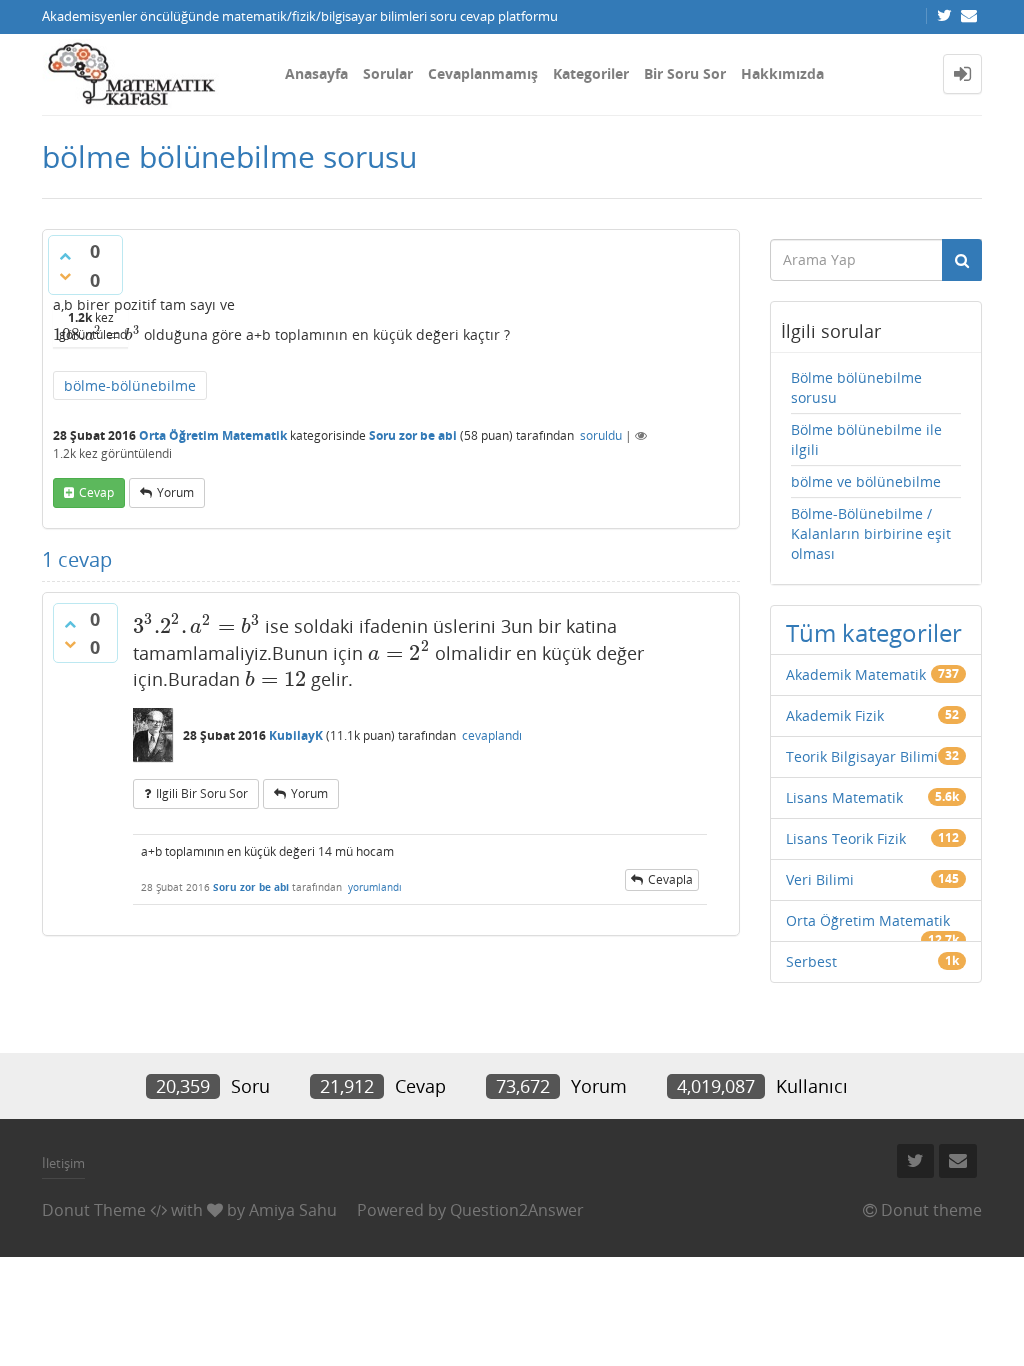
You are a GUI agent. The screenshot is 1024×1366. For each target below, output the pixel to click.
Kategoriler (591, 73)
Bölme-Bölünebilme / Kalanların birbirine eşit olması (871, 533)
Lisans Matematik (844, 797)
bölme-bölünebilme (130, 385)
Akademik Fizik (835, 715)
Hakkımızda (782, 73)
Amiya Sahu (293, 1210)
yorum (175, 492)
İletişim (63, 1163)
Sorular (388, 73)
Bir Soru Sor (685, 73)
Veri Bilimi (820, 879)
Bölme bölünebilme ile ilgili (866, 439)
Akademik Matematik (856, 674)
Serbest (811, 961)
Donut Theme (94, 1210)
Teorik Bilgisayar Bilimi (862, 756)
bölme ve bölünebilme (866, 481)
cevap (96, 492)
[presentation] (96, 334)
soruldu (601, 435)
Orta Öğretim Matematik (213, 435)
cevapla (670, 879)
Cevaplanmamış (483, 73)
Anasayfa (316, 73)
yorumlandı (375, 887)
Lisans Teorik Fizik (846, 838)
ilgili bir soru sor (202, 793)
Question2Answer (517, 1210)
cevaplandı (492, 735)
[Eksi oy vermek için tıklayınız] (65, 276)
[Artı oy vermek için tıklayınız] (65, 256)
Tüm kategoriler (874, 632)
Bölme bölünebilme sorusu (856, 387)
